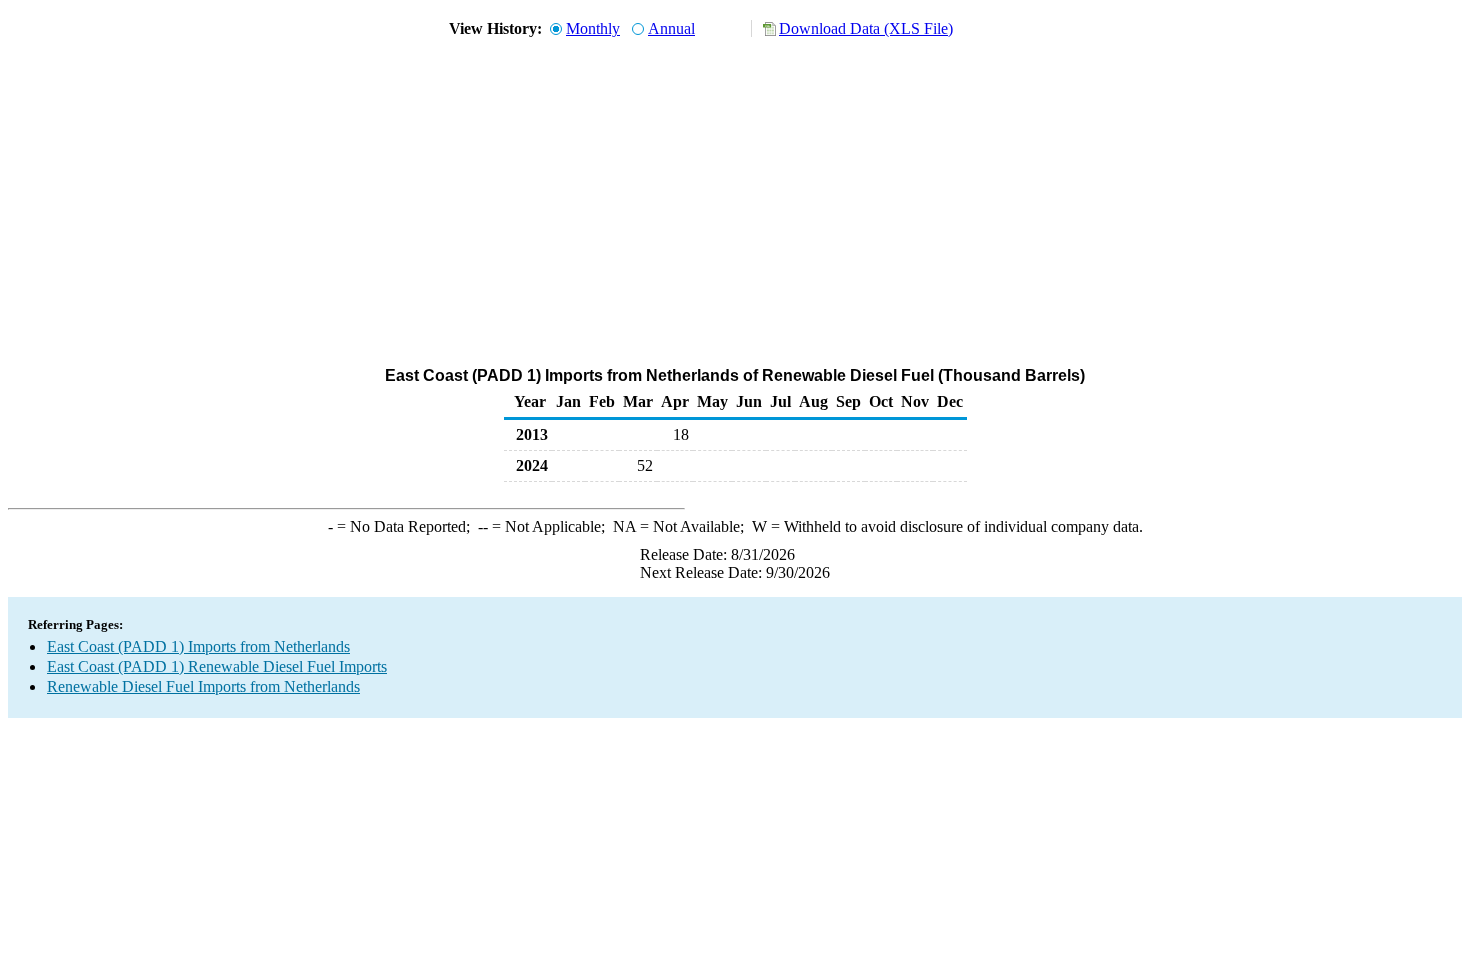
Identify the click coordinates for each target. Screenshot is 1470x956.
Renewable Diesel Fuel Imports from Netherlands (203, 686)
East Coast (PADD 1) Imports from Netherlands (198, 646)
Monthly (593, 28)
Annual (671, 28)
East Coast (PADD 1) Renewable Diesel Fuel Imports (217, 666)
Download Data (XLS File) (866, 28)
